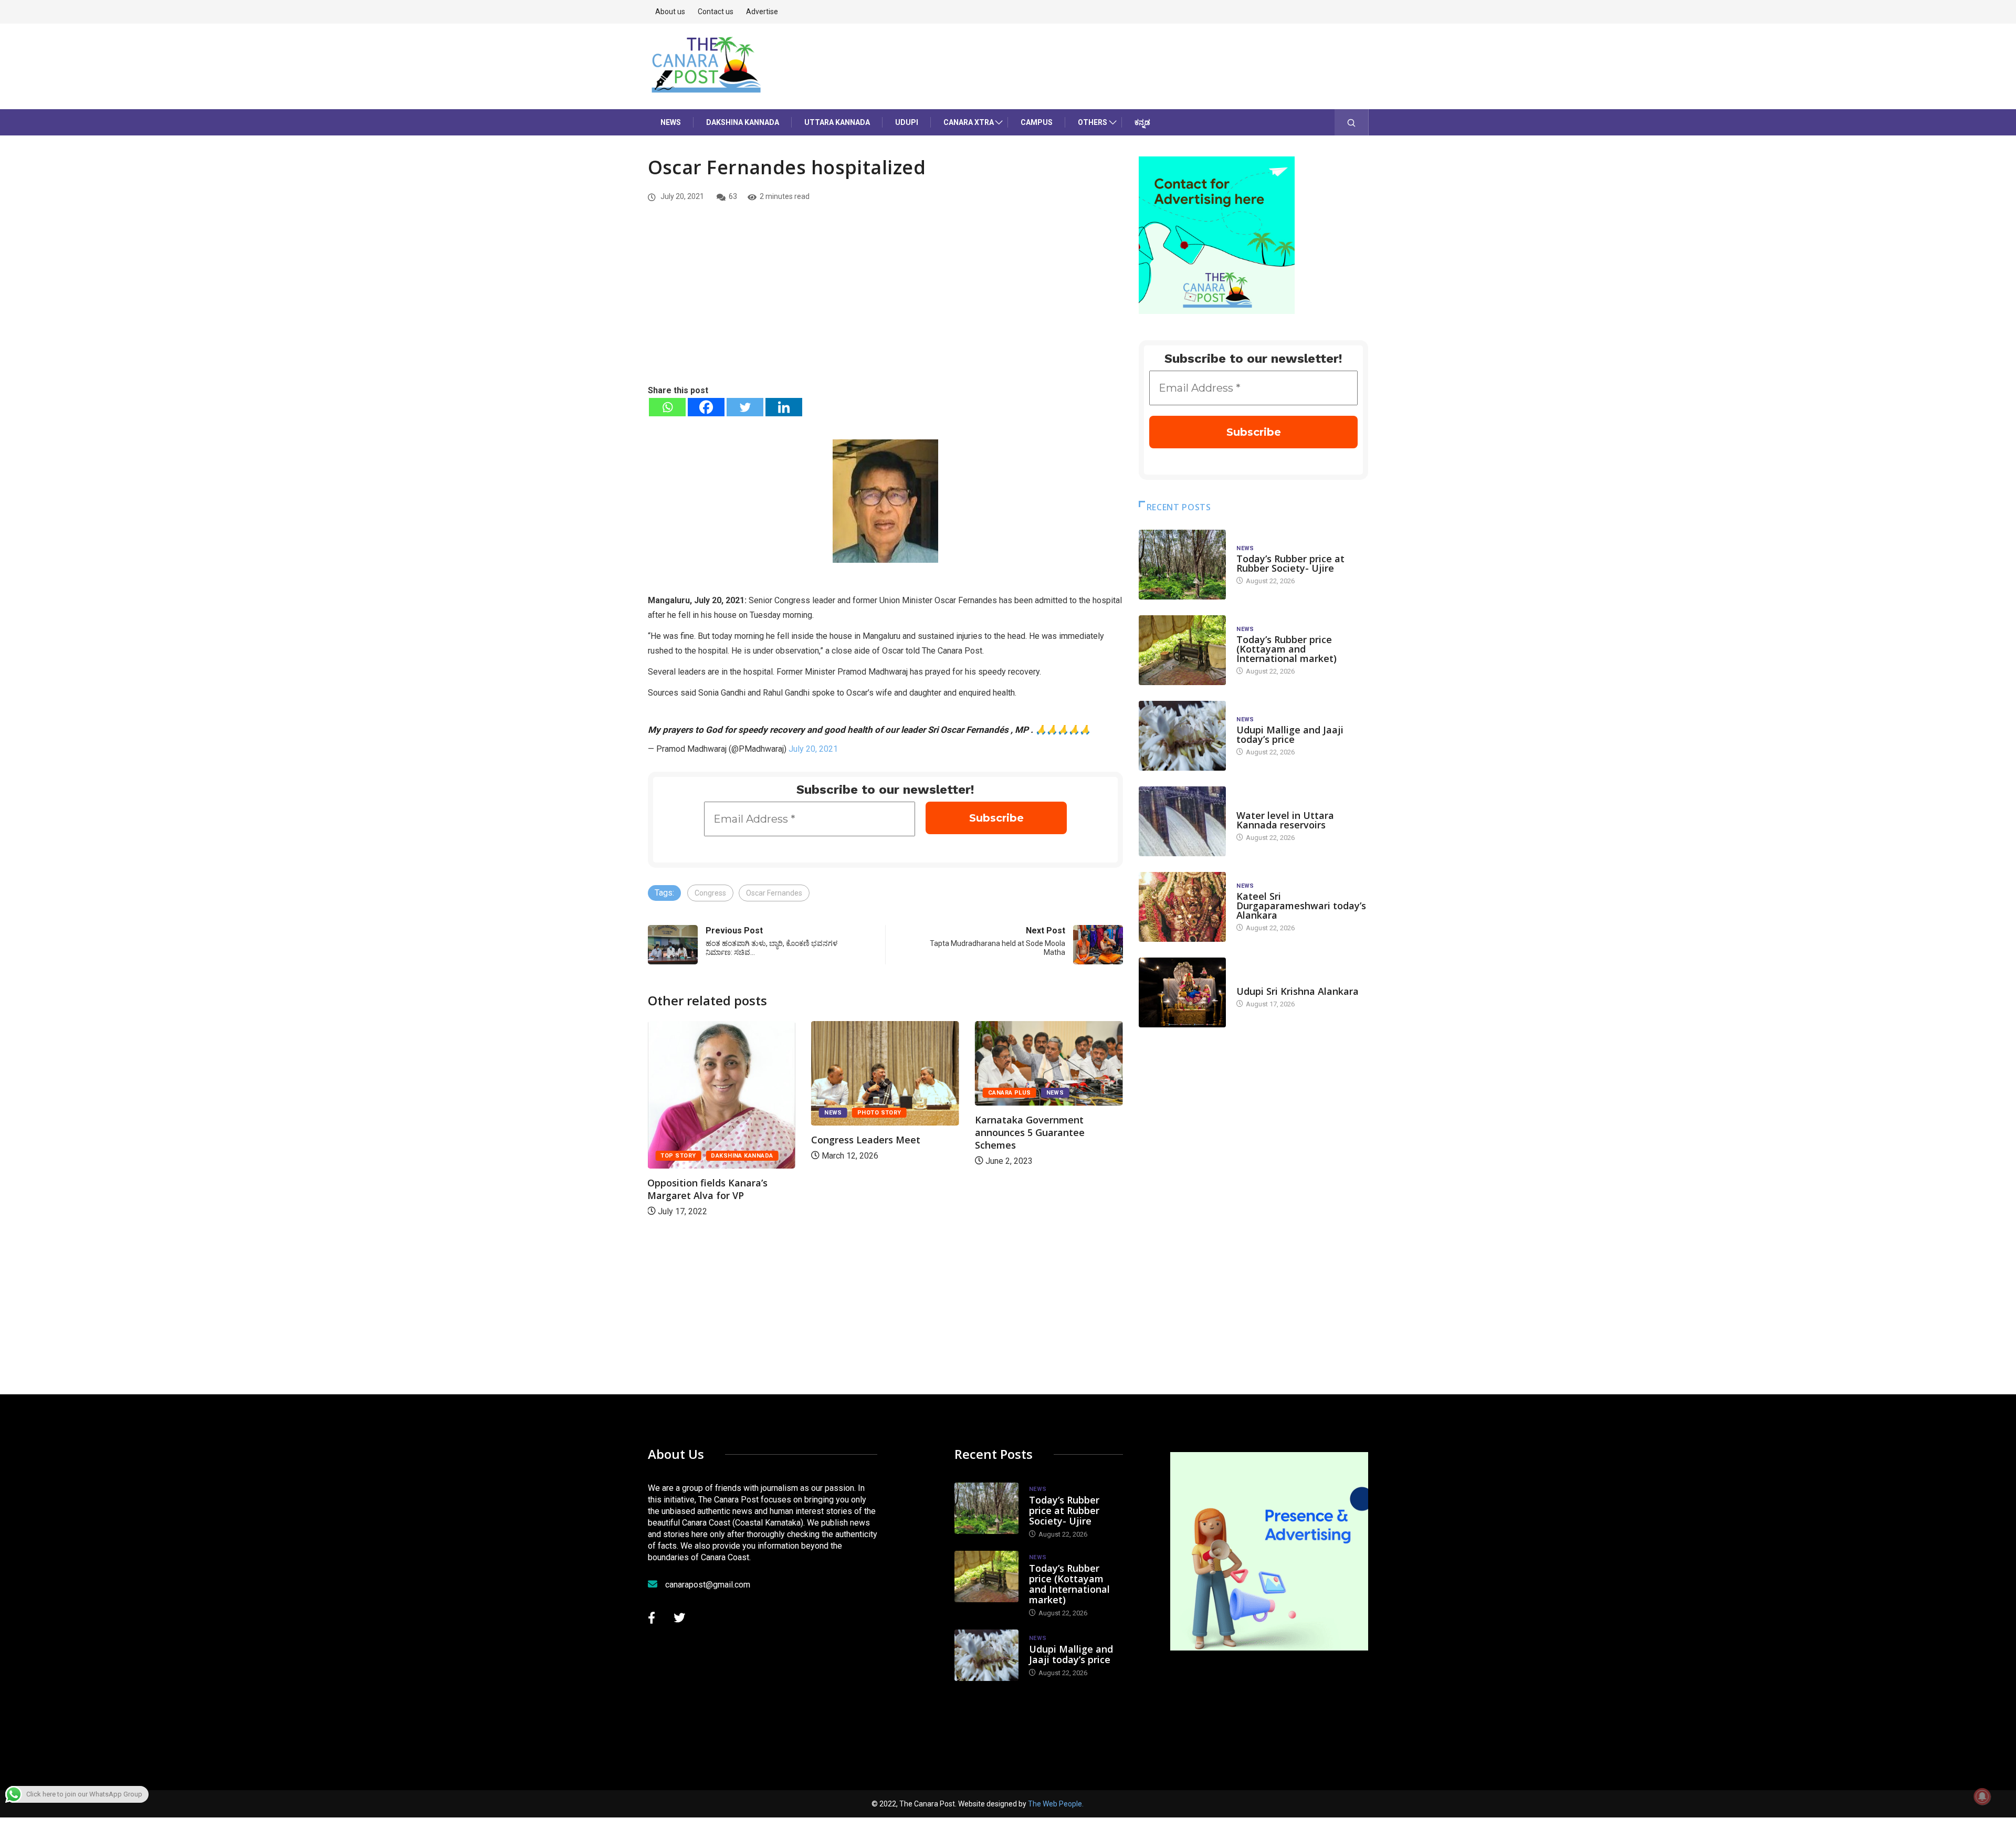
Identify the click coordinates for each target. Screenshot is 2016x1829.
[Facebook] (706, 407)
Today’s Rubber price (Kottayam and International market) (1287, 649)
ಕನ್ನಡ (1142, 122)
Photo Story (716, 1113)
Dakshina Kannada (743, 122)
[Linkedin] (784, 407)
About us (670, 12)
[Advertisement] (885, 305)
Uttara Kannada (837, 122)
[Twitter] (745, 407)
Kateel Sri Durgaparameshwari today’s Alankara (1301, 906)
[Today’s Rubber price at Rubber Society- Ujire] (1182, 565)
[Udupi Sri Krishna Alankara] (1182, 992)
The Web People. (1056, 1804)
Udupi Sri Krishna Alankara (1298, 991)
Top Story (1006, 1156)
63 (733, 196)
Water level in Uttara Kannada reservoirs (1285, 820)
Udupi (907, 122)
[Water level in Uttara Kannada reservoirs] (1182, 821)
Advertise (762, 12)
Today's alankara (1266, 981)
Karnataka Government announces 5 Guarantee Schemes (866, 1132)
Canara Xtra (969, 122)
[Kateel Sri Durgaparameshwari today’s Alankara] (1182, 907)
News (671, 122)
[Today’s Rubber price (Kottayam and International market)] (1182, 650)
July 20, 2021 (813, 749)
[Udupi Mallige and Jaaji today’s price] (1182, 736)
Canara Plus (846, 1093)
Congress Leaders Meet (702, 1140)
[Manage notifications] (1982, 1796)
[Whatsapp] (667, 407)
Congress (710, 893)
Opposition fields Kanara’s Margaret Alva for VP (1035, 1189)
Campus (1037, 122)
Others (1093, 122)
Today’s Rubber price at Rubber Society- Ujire (1290, 563)
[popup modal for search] (1352, 122)
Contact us (716, 12)
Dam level (1253, 805)
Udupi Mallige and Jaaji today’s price (1290, 734)
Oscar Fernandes (774, 893)
